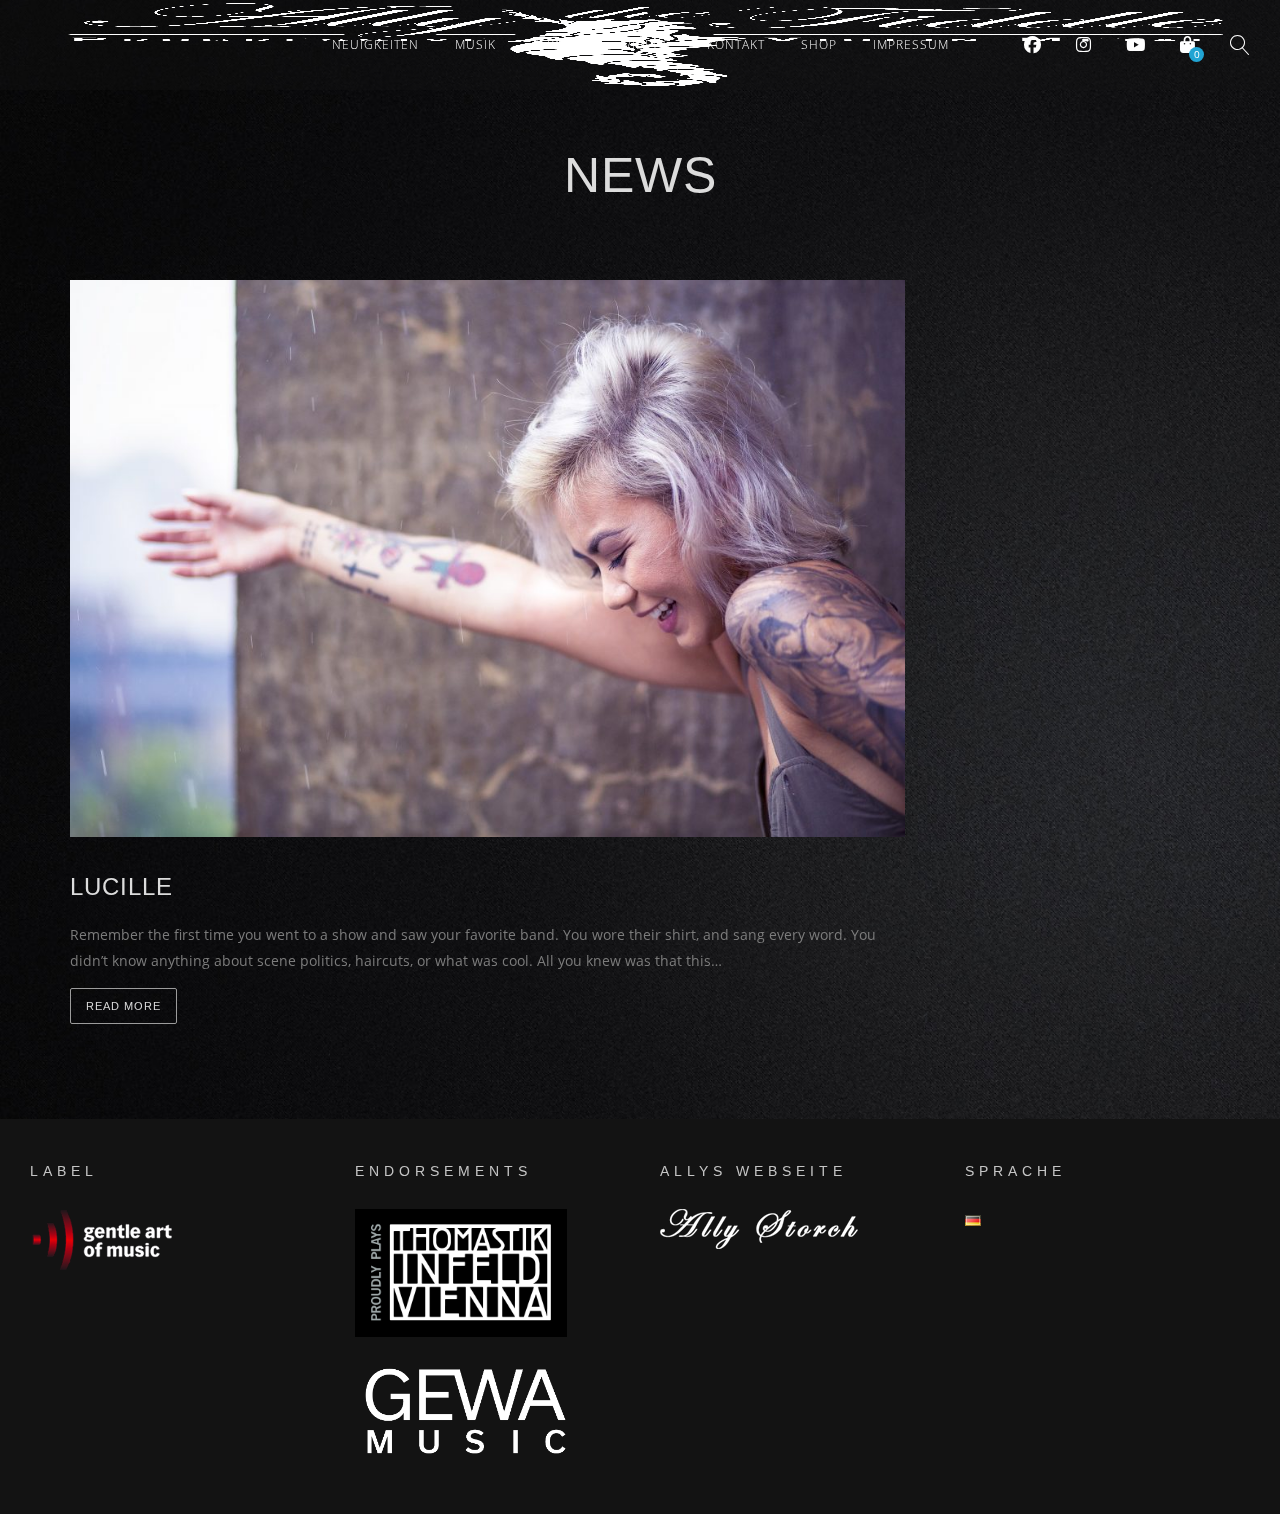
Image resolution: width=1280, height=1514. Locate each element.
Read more (123, 1006)
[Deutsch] (973, 1220)
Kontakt (736, 44)
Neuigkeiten (375, 44)
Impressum (911, 44)
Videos (647, 44)
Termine (560, 44)
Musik (475, 44)
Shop (819, 44)
